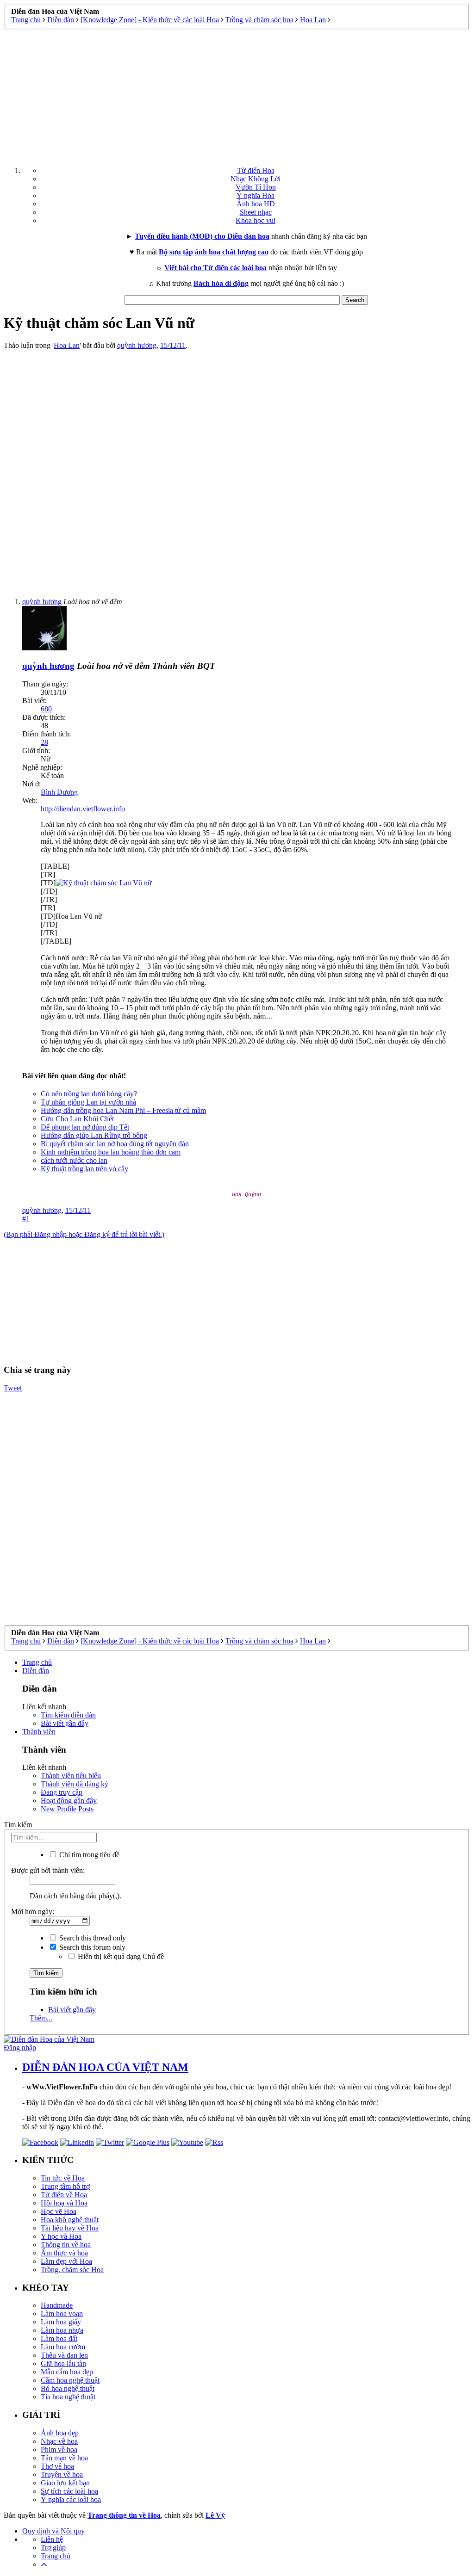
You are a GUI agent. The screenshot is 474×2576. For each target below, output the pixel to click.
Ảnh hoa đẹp (60, 2433)
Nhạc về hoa (59, 2441)
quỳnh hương (137, 345)
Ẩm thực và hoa (64, 2253)
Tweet (13, 1388)
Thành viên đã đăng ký (75, 1784)
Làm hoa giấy (61, 2322)
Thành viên (39, 1732)
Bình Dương (59, 792)
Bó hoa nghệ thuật (68, 2388)
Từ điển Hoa (256, 170)
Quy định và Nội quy (53, 2531)
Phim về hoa (59, 2449)
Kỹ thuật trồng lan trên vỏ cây (84, 1169)
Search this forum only (91, 1947)
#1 (26, 1219)
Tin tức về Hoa (63, 2178)
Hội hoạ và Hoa (64, 2203)
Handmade (57, 2305)
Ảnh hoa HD (256, 204)
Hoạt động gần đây (69, 1801)
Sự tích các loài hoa (69, 2491)
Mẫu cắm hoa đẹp (67, 2372)
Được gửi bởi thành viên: (48, 1870)
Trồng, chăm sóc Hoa (72, 2270)
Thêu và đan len (64, 2355)
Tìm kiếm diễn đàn (68, 1715)
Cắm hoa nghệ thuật (70, 2380)
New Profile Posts (67, 1809)
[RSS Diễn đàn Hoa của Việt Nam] (214, 2142)
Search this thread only (92, 1938)
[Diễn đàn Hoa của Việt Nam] (49, 2039)
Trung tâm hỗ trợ (65, 2186)
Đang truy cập (62, 1792)
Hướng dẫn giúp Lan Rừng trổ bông (94, 1135)
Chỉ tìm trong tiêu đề (88, 1855)
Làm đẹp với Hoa (66, 2261)
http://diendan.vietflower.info (83, 809)
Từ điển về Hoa (64, 2195)
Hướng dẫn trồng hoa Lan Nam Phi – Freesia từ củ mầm (123, 1110)
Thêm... (41, 2018)
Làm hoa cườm (63, 2347)
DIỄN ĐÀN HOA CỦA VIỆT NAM (105, 2067)
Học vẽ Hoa (59, 2211)
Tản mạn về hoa (64, 2458)
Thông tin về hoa (66, 2245)
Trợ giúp (53, 2548)
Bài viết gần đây (65, 1723)
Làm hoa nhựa (62, 2330)
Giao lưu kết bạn (65, 2483)
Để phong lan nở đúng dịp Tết (85, 1127)
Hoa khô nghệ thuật (70, 2220)
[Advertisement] (237, 94)
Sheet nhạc (256, 212)
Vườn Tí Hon (256, 187)
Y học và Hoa (61, 2236)
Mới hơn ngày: (33, 1912)
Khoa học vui (256, 220)
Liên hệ (52, 2539)
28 (44, 742)
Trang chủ (37, 1662)
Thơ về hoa (57, 2466)
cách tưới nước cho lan (74, 1160)
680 (46, 709)
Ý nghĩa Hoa (256, 195)
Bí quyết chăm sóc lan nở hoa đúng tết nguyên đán (115, 1144)
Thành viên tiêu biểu (71, 1776)
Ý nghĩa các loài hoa (71, 2499)
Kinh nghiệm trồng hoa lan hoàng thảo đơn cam (111, 1152)
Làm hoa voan (62, 2313)
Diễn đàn (36, 1671)
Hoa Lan (67, 345)
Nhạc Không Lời (256, 179)
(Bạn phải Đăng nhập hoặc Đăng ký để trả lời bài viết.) (84, 1234)
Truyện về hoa (62, 2474)
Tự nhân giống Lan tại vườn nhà (88, 1102)
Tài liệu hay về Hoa (70, 2228)
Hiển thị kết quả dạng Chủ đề (120, 1956)
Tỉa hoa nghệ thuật (68, 2397)
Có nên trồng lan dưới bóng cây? (89, 1094)
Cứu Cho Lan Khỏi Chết (77, 1119)
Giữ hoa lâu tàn (63, 2363)
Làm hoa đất (59, 2338)
